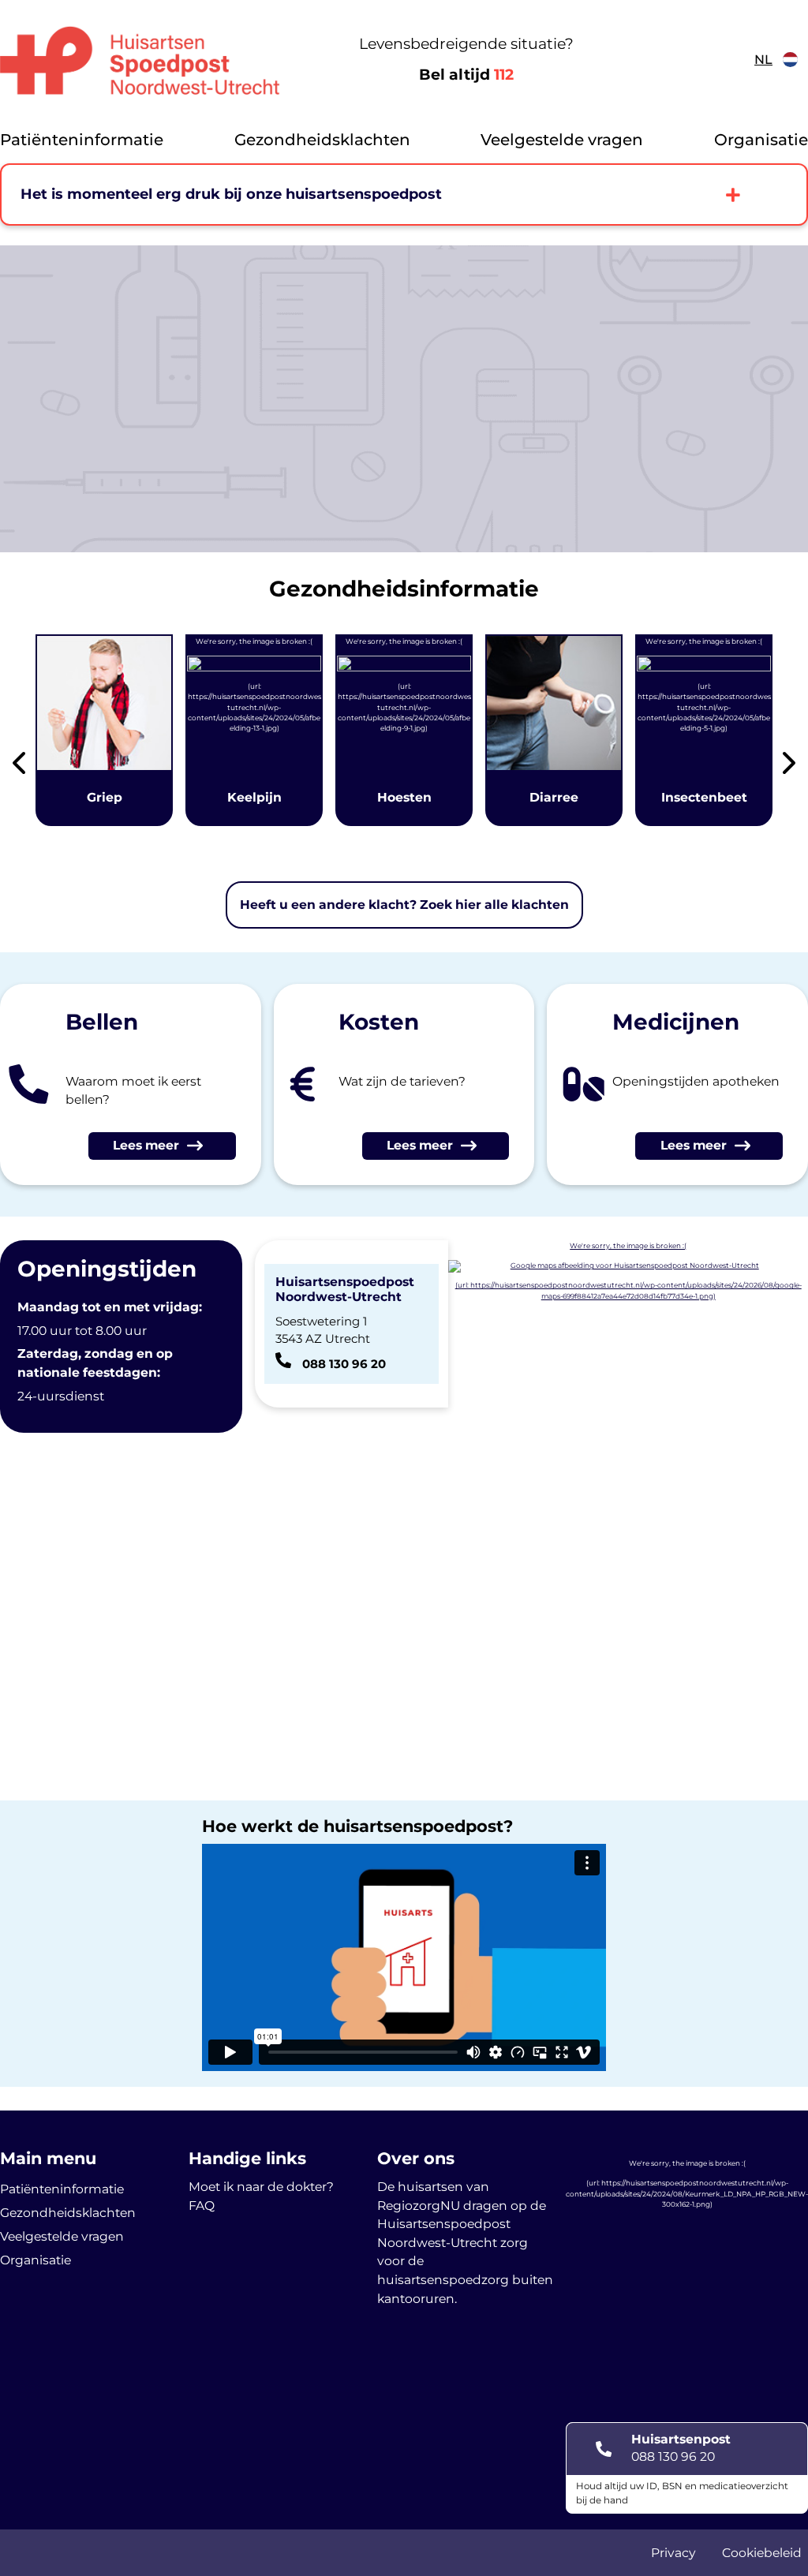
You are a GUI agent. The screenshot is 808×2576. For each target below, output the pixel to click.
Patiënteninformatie (82, 140)
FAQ (202, 2206)
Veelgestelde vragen (562, 140)
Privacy (673, 2553)
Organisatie (761, 140)
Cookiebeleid (762, 2553)
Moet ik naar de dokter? (261, 2187)
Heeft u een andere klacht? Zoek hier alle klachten (404, 905)
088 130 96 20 (673, 2456)
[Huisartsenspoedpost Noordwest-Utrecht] (140, 60)
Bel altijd (466, 75)
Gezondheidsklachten (322, 140)
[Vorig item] (19, 766)
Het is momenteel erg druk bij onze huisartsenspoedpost (231, 194)
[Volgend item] (789, 766)
